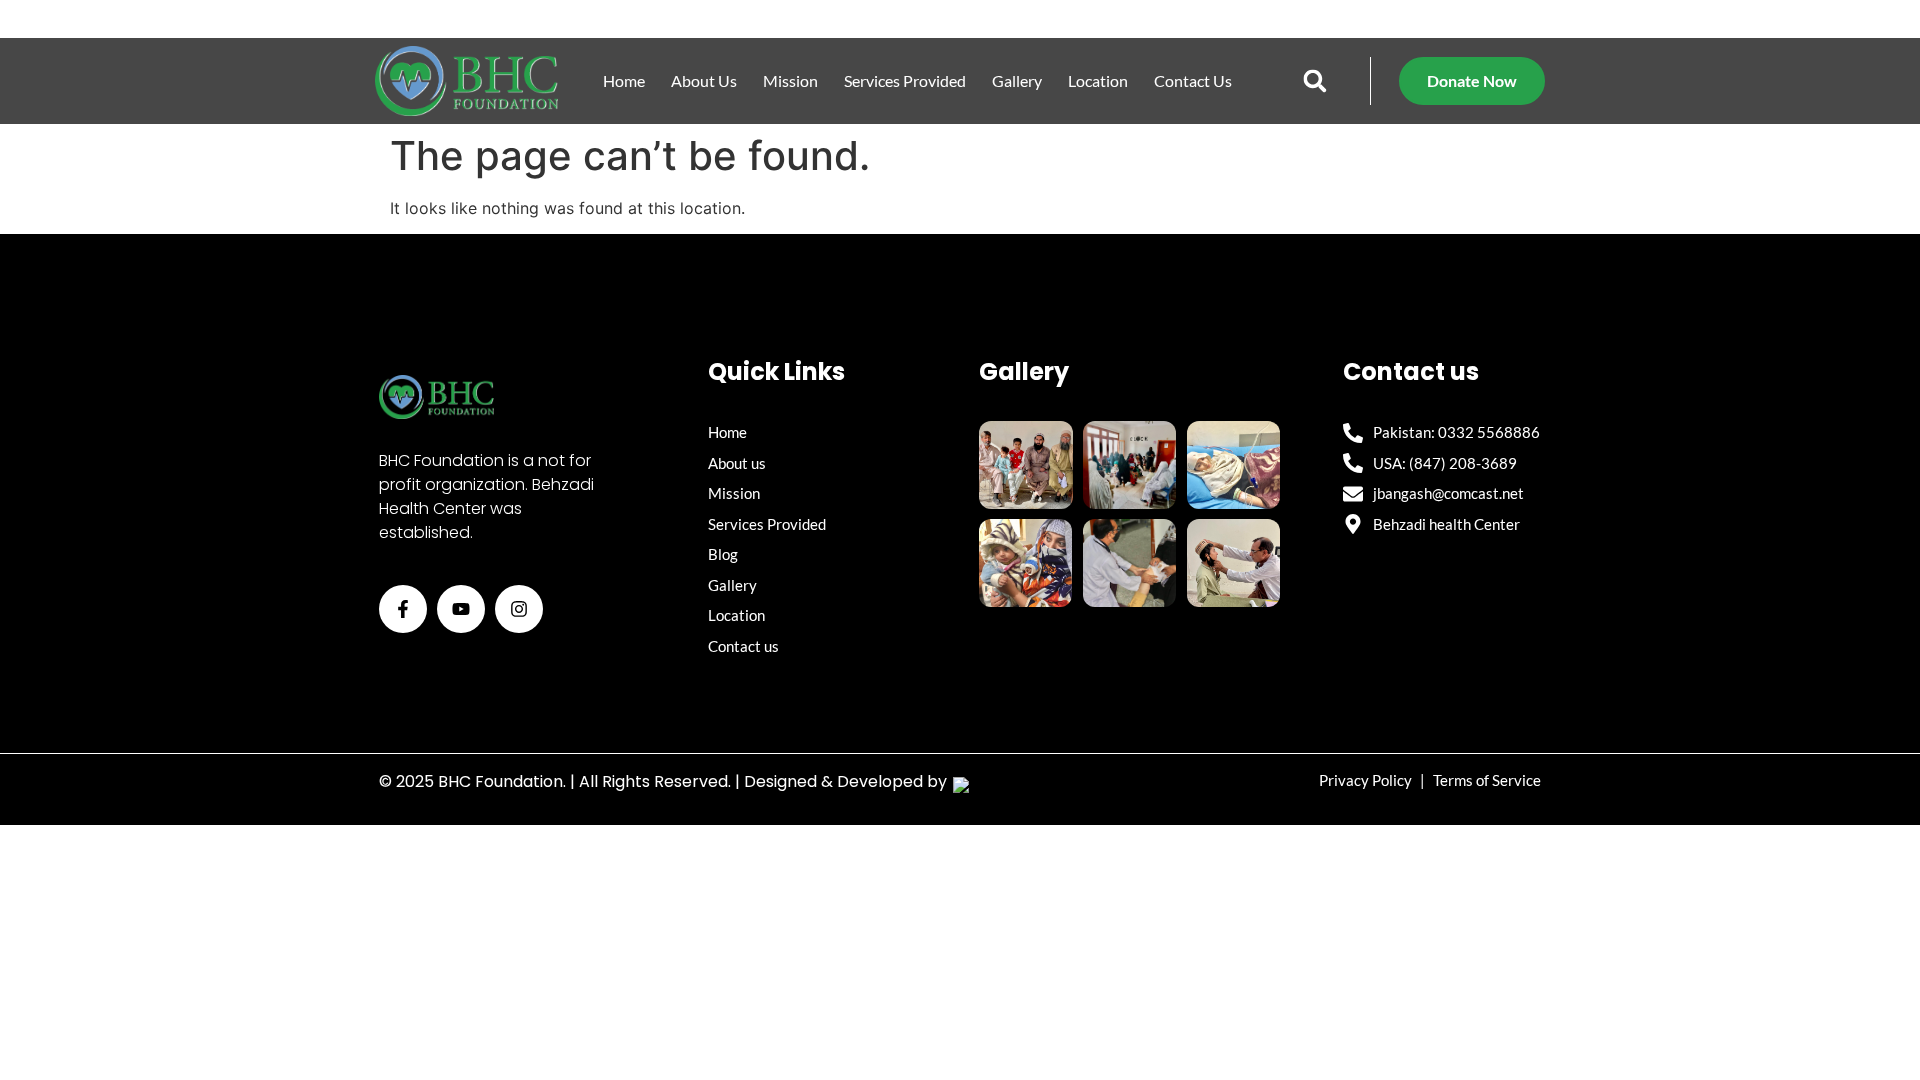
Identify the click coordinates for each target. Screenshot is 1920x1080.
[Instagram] (519, 609)
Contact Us (1193, 80)
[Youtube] (461, 609)
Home (624, 80)
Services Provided (905, 80)
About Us (704, 80)
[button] (1315, 81)
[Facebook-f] (403, 609)
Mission (790, 80)
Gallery (1017, 80)
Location (1098, 80)
